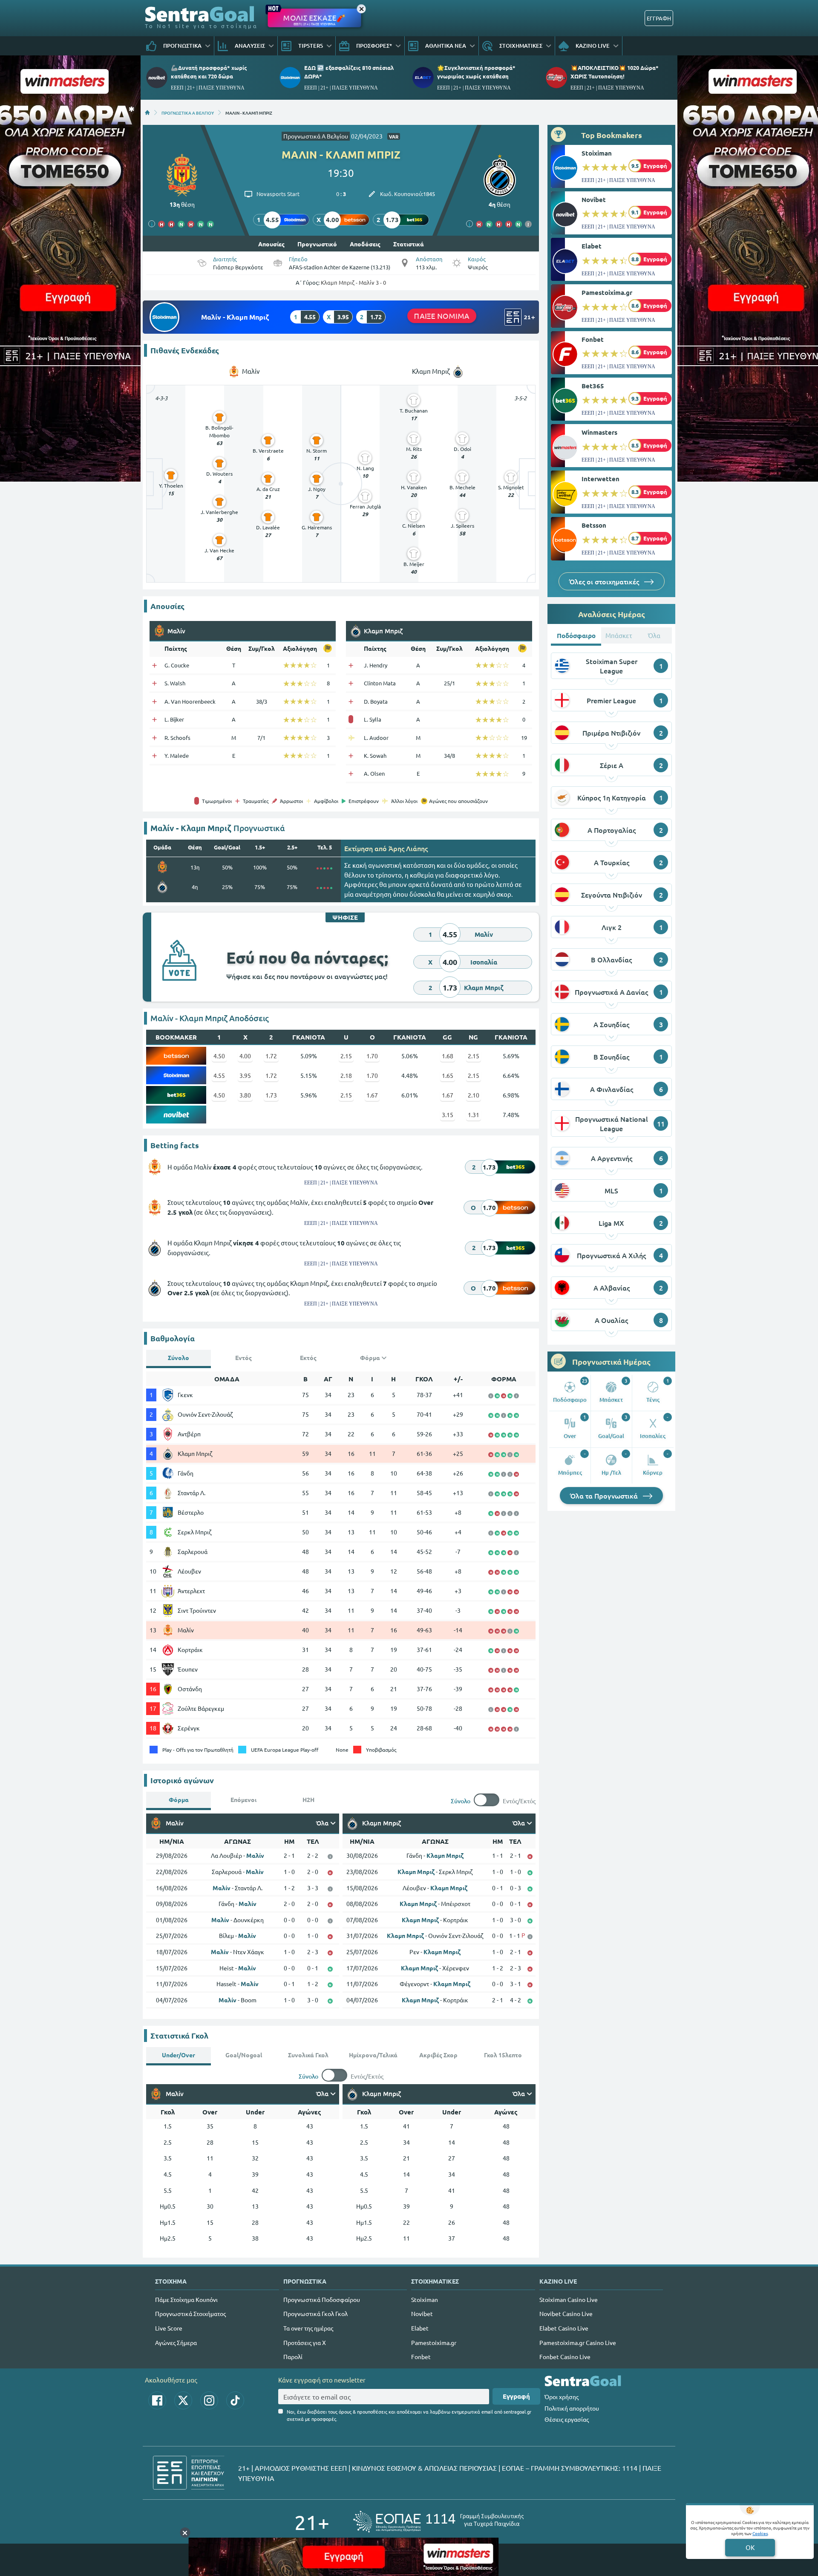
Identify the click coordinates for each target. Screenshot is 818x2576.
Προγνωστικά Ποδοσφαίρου (322, 2299)
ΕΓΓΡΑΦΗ (659, 18)
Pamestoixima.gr (607, 292)
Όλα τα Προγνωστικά (605, 1496)
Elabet (592, 246)
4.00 (245, 1056)
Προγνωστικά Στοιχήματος (190, 2313)
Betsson (594, 525)
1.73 (271, 1095)
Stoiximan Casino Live (569, 2299)
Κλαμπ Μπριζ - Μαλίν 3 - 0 (353, 282)
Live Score (169, 2328)
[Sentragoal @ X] (183, 2400)
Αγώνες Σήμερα (176, 2342)
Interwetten (601, 479)
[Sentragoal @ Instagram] (209, 2400)
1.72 (271, 1056)
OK (750, 2547)
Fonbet (593, 339)
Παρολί (293, 2357)
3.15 (448, 1115)
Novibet (594, 199)
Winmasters (599, 432)
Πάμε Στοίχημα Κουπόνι (186, 2299)
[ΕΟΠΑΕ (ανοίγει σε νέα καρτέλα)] (438, 2522)
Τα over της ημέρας (308, 2328)
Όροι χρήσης (562, 2397)
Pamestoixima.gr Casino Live (578, 2342)
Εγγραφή (516, 2396)
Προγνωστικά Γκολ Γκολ (315, 2313)
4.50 (219, 1056)
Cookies (760, 2533)
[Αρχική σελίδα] (147, 113)
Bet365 (593, 386)
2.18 (346, 1075)
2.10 (474, 1095)
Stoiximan (597, 153)
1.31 (474, 1115)
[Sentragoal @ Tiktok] (235, 2400)
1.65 (448, 1075)
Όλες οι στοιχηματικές (605, 581)
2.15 (346, 1056)
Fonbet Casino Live (565, 2357)
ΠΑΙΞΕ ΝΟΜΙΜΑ (442, 316)
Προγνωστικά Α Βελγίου (316, 136)
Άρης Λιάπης (408, 848)
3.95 (245, 1075)
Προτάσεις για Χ (305, 2342)
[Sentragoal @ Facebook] (157, 2400)
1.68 (448, 1056)
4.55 (219, 1075)
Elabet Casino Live (564, 2328)
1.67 (372, 1095)
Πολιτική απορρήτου (572, 2408)
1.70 (372, 1056)
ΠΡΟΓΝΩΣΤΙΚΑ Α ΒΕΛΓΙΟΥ (188, 113)
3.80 (245, 1095)
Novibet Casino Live (566, 2313)
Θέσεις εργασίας (567, 2419)
